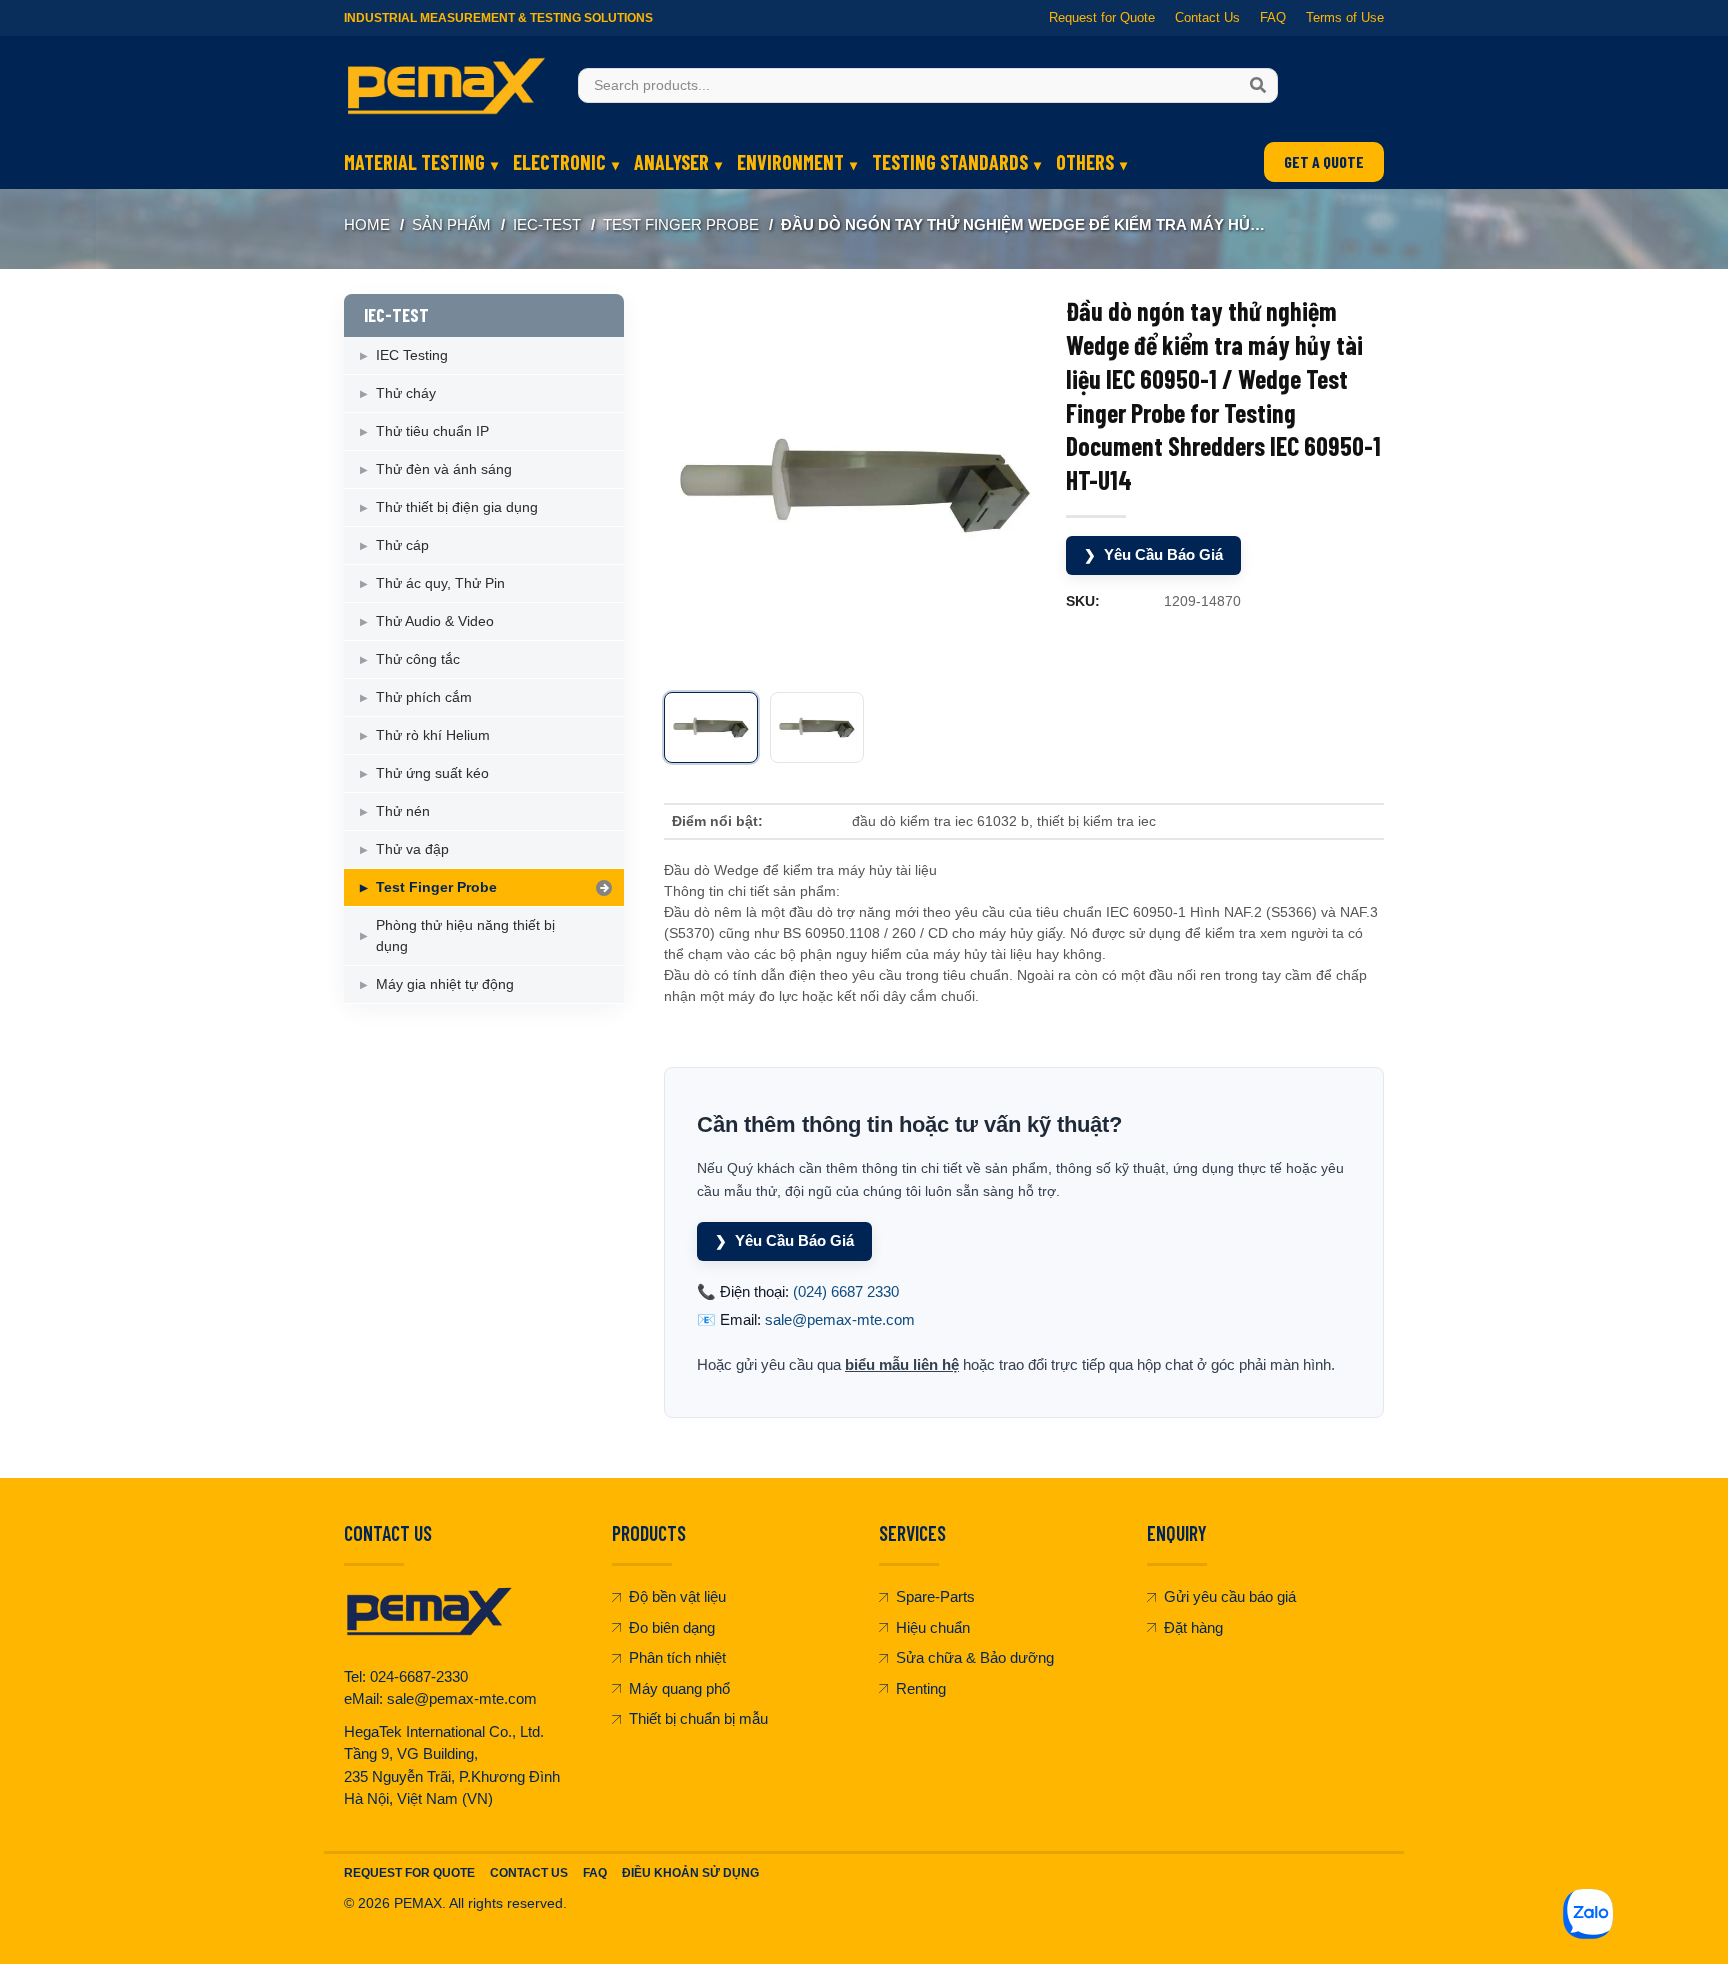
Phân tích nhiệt (677, 1657)
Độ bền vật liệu (677, 1596)
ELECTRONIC (559, 162)
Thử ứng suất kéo (432, 773)
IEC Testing (412, 355)
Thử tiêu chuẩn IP (432, 431)
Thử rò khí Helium (433, 735)
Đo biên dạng (672, 1627)
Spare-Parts (935, 1596)
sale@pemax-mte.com (840, 1319)
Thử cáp (402, 545)
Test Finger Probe (681, 224)
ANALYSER (671, 162)
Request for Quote (1102, 17)
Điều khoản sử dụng (690, 1873)
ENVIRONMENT (790, 162)
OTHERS (1085, 162)
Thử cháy (406, 393)
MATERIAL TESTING (414, 162)
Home (367, 224)
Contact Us (1207, 17)
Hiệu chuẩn (933, 1627)
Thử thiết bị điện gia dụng (457, 507)
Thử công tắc (418, 659)
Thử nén (403, 811)
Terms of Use (1345, 17)
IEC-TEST (547, 224)
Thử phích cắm (424, 697)
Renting (921, 1688)
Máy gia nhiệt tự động (445, 984)
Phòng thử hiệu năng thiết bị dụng (465, 935)
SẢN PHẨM (451, 224)
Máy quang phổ (679, 1688)
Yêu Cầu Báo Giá (1153, 554)
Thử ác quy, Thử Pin (440, 583)
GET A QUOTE (1324, 161)
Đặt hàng (1193, 1627)
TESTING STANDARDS (950, 162)
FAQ (1273, 17)
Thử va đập (412, 849)
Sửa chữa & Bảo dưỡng (975, 1657)
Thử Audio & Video (435, 621)
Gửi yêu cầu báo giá (1230, 1596)
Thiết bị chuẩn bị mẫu (698, 1718)
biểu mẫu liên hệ (902, 1364)
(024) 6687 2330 (846, 1291)
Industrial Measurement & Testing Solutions (498, 18)
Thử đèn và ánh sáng (444, 469)
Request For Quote (409, 1873)
